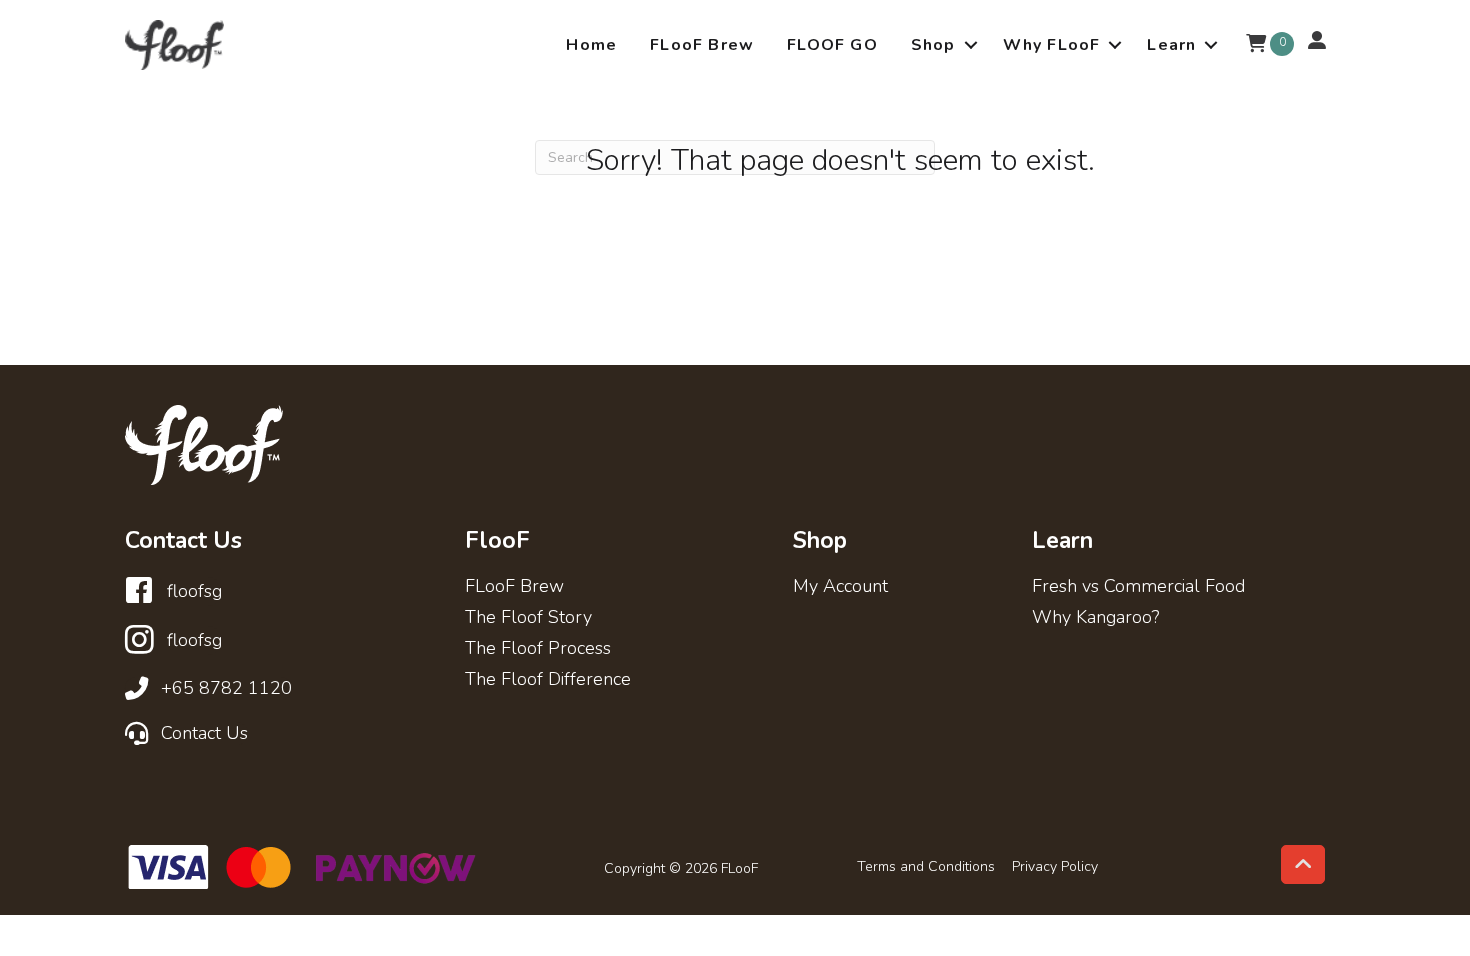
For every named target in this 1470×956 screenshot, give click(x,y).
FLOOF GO (832, 45)
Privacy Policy (1055, 867)
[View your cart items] (1256, 44)
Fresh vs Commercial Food (1138, 587)
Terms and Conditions (926, 867)
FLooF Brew (702, 45)
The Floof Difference (548, 680)
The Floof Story (528, 618)
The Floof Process (538, 649)
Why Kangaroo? (1095, 618)
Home (591, 45)
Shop (933, 45)
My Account (840, 587)
